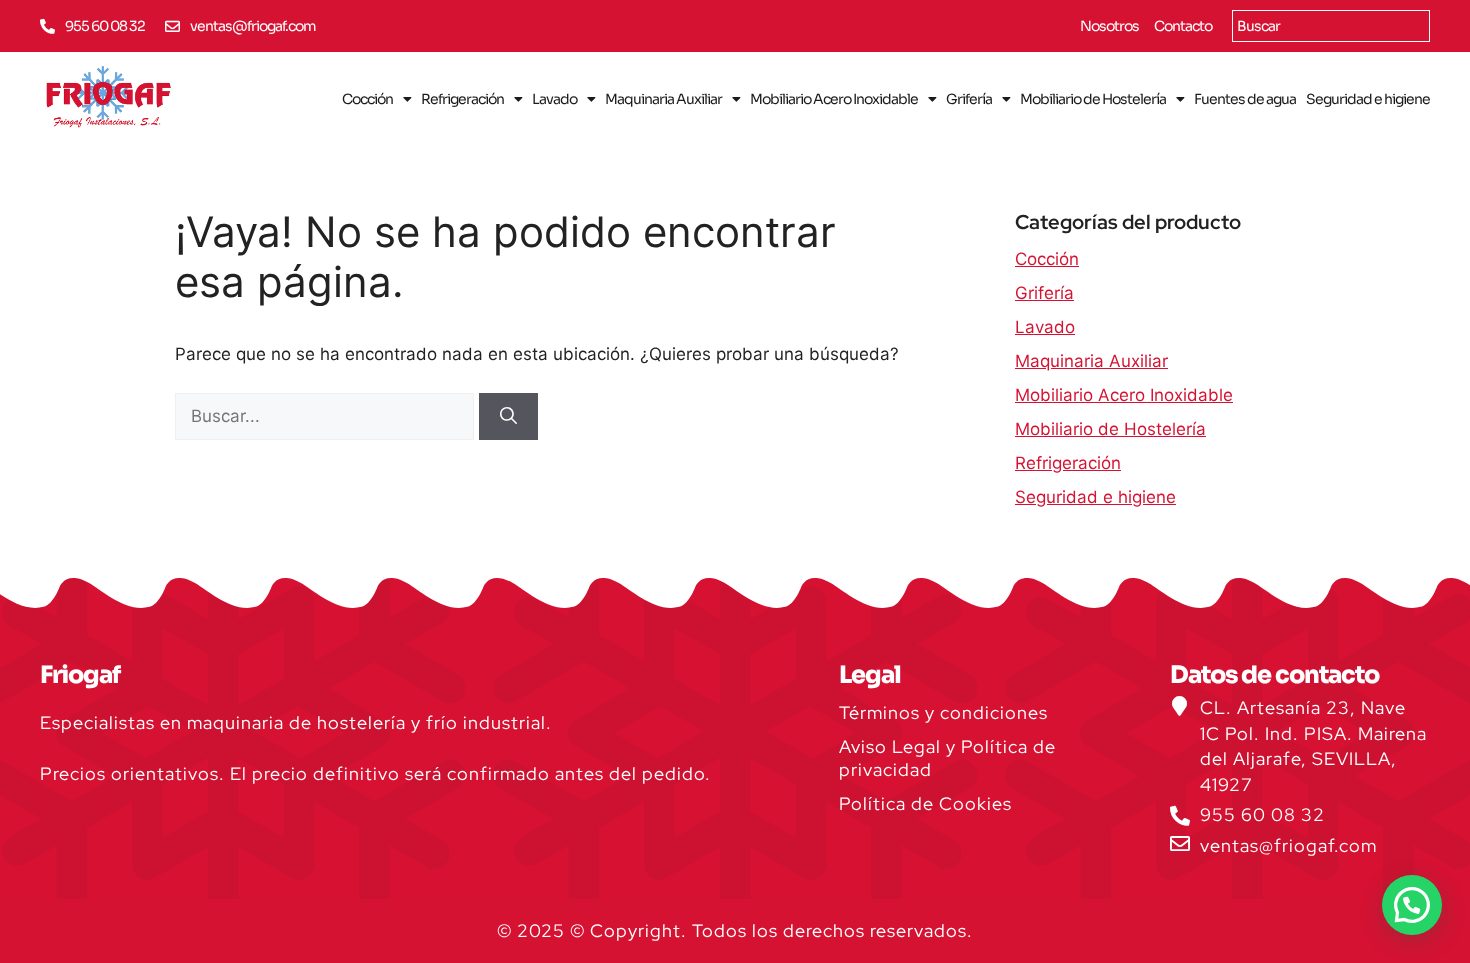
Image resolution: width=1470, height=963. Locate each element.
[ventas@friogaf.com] (172, 26)
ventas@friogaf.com (253, 26)
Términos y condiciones (943, 712)
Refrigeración (462, 99)
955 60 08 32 (105, 26)
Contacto (1183, 26)
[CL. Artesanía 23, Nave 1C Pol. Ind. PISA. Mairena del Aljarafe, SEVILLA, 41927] (1180, 706)
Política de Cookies (925, 803)
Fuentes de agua (1245, 99)
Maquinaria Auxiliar (663, 99)
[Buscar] (508, 417)
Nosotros (1109, 26)
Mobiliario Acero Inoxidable (834, 99)
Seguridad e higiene (1368, 99)
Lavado (554, 99)
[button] (1412, 905)
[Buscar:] (327, 416)
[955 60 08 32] (47, 26)
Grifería (969, 99)
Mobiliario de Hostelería (1093, 99)
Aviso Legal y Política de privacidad (947, 758)
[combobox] (1331, 26)
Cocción (367, 99)
